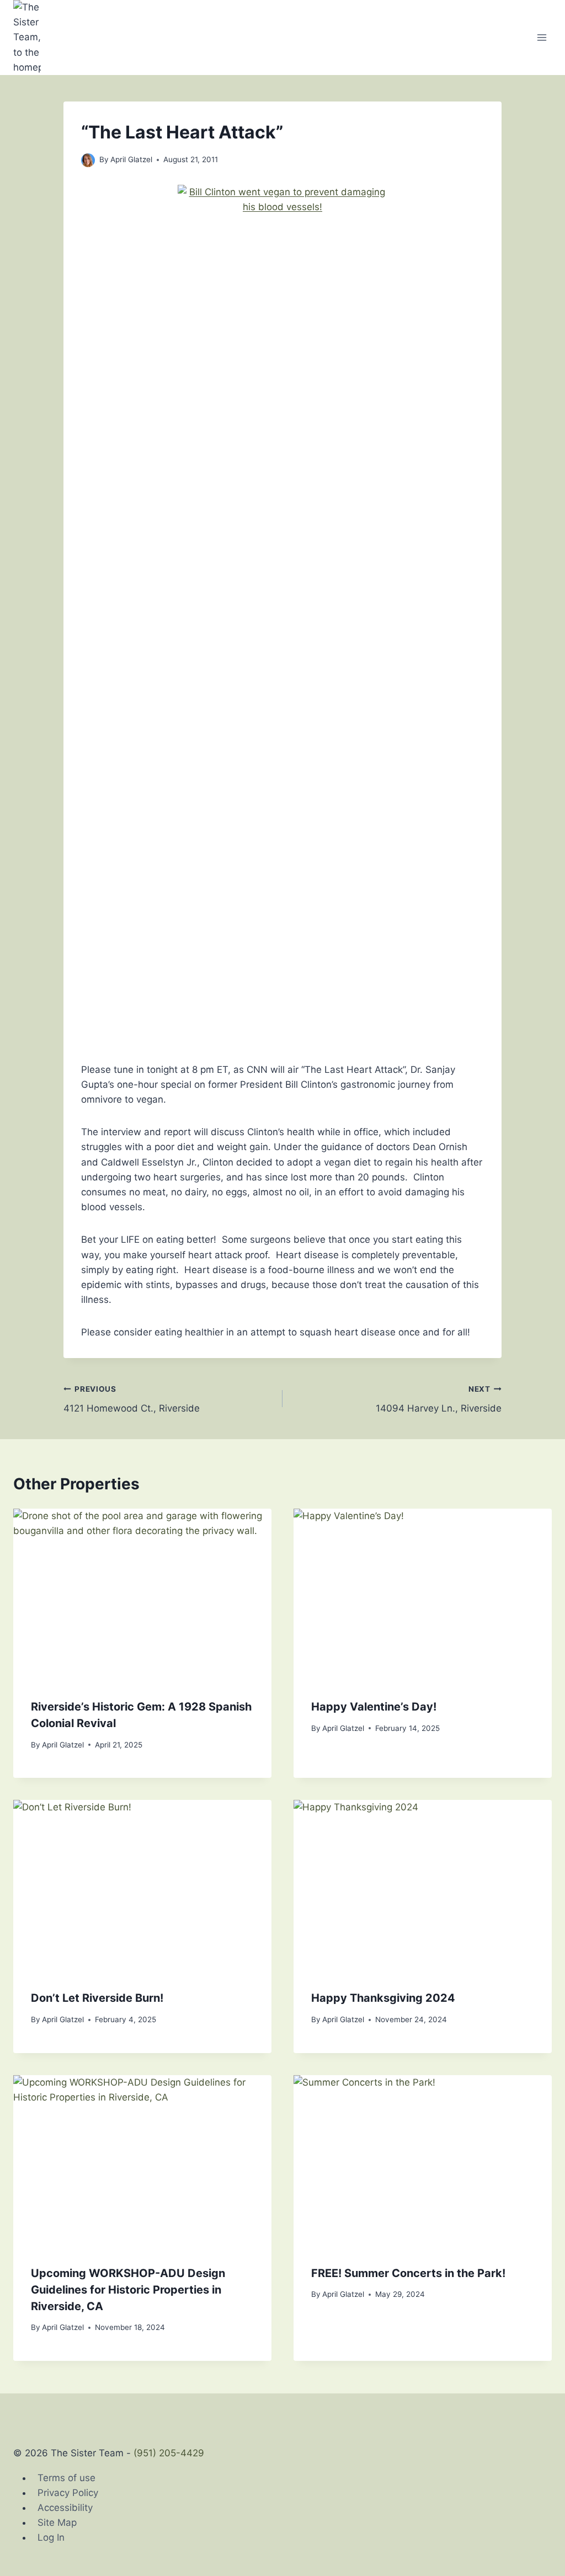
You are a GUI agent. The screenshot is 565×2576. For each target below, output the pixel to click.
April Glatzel (131, 159)
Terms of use (66, 2478)
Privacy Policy (68, 2493)
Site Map (57, 2522)
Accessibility (65, 2508)
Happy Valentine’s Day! (374, 1707)
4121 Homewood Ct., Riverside (132, 1399)
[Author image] (88, 160)
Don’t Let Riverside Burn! (97, 1998)
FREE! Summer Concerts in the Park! (408, 2273)
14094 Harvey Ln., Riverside (439, 1399)
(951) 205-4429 (169, 2453)
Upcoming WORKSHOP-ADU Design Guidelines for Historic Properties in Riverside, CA (128, 2290)
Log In (51, 2537)
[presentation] (142, 1595)
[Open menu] (542, 37)
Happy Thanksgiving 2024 (383, 1998)
